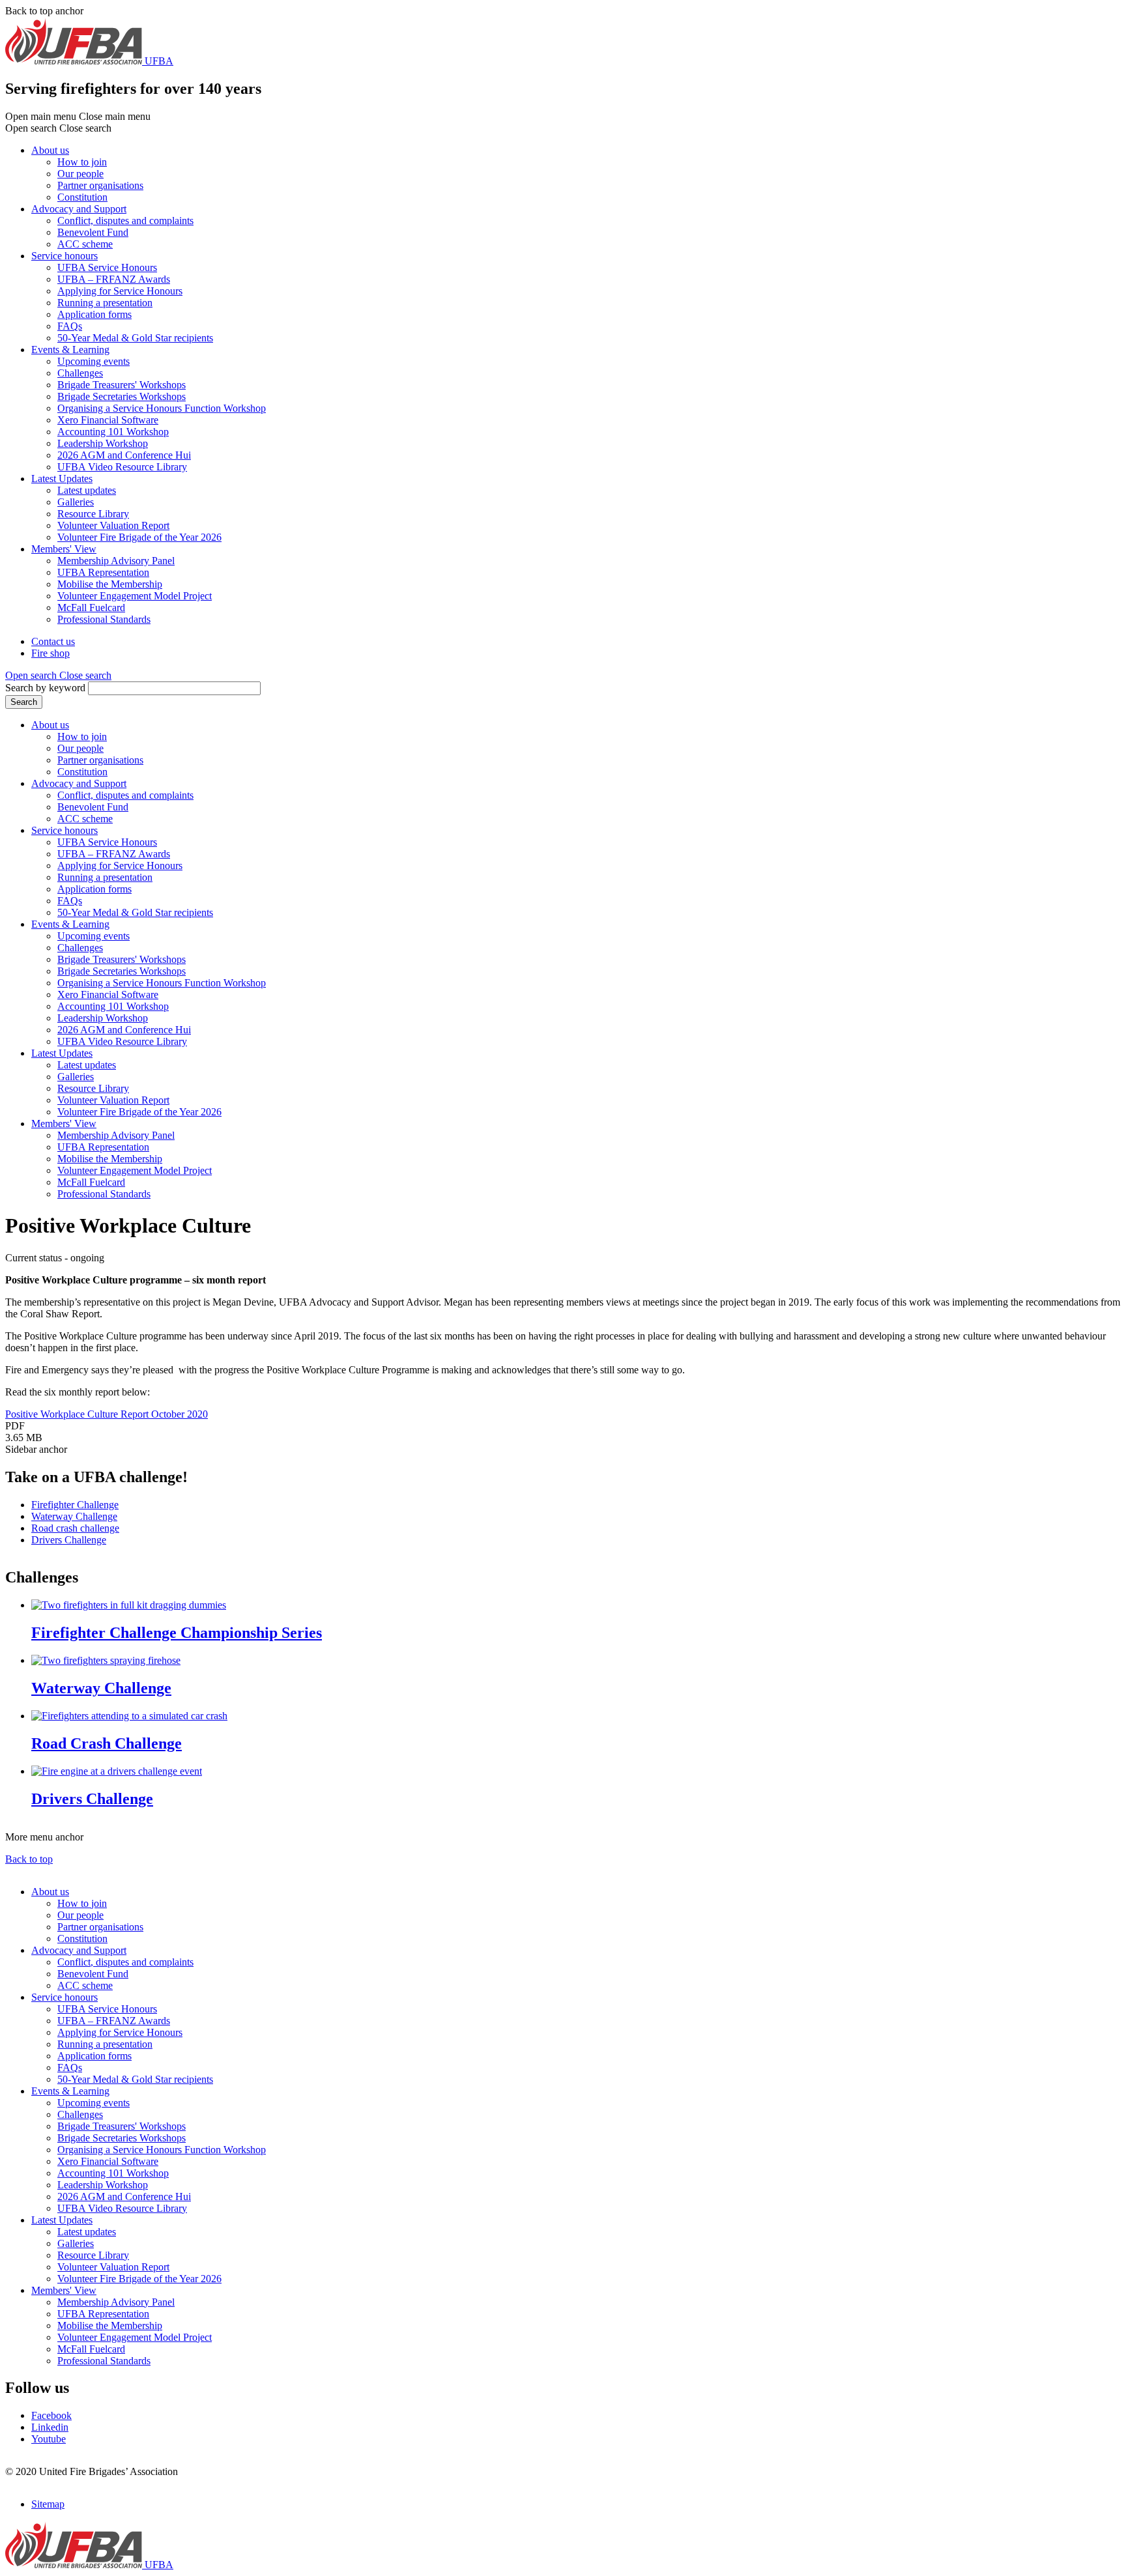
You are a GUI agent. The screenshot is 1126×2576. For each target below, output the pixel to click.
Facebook (51, 2415)
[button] (58, 675)
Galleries (76, 502)
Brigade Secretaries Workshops (122, 396)
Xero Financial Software (108, 420)
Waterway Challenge (74, 1516)
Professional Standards (104, 619)
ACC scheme (85, 244)
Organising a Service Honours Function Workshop (162, 408)
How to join (82, 162)
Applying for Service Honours (120, 291)
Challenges (80, 373)
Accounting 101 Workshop (113, 432)
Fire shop (51, 653)
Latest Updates (62, 479)
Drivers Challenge (69, 1540)
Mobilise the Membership (110, 584)
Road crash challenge (75, 1528)
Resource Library (93, 514)
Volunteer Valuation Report (113, 525)
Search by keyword (45, 688)
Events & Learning (70, 350)
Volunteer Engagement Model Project (135, 596)
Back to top (29, 1859)
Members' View (64, 549)
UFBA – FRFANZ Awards (114, 279)
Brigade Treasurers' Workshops (122, 385)
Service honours (65, 256)
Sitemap (48, 2504)
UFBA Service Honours (107, 267)
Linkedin (50, 2427)
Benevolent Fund (93, 232)
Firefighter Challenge (75, 1505)
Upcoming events (94, 361)
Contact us (53, 641)
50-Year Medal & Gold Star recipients (135, 338)
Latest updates (87, 490)
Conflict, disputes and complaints (125, 221)
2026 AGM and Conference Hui (124, 455)
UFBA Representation (103, 572)
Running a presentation (105, 303)
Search (24, 702)
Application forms (94, 314)
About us (50, 150)
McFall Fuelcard (91, 608)
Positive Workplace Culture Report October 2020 (107, 1414)
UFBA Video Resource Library (122, 467)
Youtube (49, 2439)
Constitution (82, 197)
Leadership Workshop (103, 443)
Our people (80, 174)
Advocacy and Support (79, 209)
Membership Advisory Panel (116, 561)
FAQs (70, 326)
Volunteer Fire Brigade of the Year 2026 (139, 537)
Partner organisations (100, 185)
